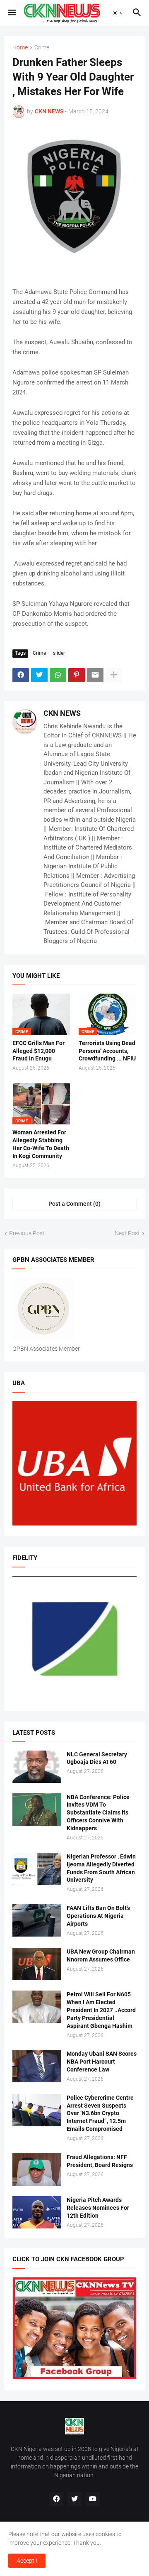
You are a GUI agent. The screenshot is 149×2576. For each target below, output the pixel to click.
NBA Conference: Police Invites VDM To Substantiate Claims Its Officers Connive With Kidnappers (98, 1813)
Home (20, 48)
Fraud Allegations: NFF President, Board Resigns (100, 2161)
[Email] (95, 675)
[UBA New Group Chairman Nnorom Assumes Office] (37, 1964)
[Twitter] (39, 675)
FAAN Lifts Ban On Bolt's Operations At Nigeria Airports (98, 1916)
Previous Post (27, 1233)
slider (59, 653)
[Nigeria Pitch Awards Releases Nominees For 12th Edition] (37, 2212)
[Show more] (114, 675)
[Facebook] (21, 675)
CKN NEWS (62, 713)
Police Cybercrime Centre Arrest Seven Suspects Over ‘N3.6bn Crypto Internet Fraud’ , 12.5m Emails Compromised (100, 2113)
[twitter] (74, 2499)
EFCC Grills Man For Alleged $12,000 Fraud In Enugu (38, 1051)
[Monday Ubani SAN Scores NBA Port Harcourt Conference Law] (37, 2066)
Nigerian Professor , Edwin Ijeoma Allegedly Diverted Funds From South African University (101, 1868)
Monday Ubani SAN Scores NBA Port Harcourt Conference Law (102, 2062)
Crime (42, 48)
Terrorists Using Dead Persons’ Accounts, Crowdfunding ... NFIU (107, 1051)
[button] (11, 13)
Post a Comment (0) (74, 1204)
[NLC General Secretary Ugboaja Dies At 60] (37, 1767)
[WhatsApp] (58, 675)
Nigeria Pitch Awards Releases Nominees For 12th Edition (98, 2208)
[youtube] (93, 2499)
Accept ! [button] (27, 2561)
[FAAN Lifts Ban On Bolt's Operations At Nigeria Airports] (37, 1920)
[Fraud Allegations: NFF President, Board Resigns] (37, 2170)
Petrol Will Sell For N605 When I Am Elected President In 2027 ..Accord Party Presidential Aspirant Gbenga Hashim (101, 2010)
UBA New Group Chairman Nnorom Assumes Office (101, 1955)
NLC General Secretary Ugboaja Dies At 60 (97, 1758)
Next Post (127, 1233)
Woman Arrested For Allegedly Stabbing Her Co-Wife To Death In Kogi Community (41, 1144)
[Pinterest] (77, 675)
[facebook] (56, 2499)
